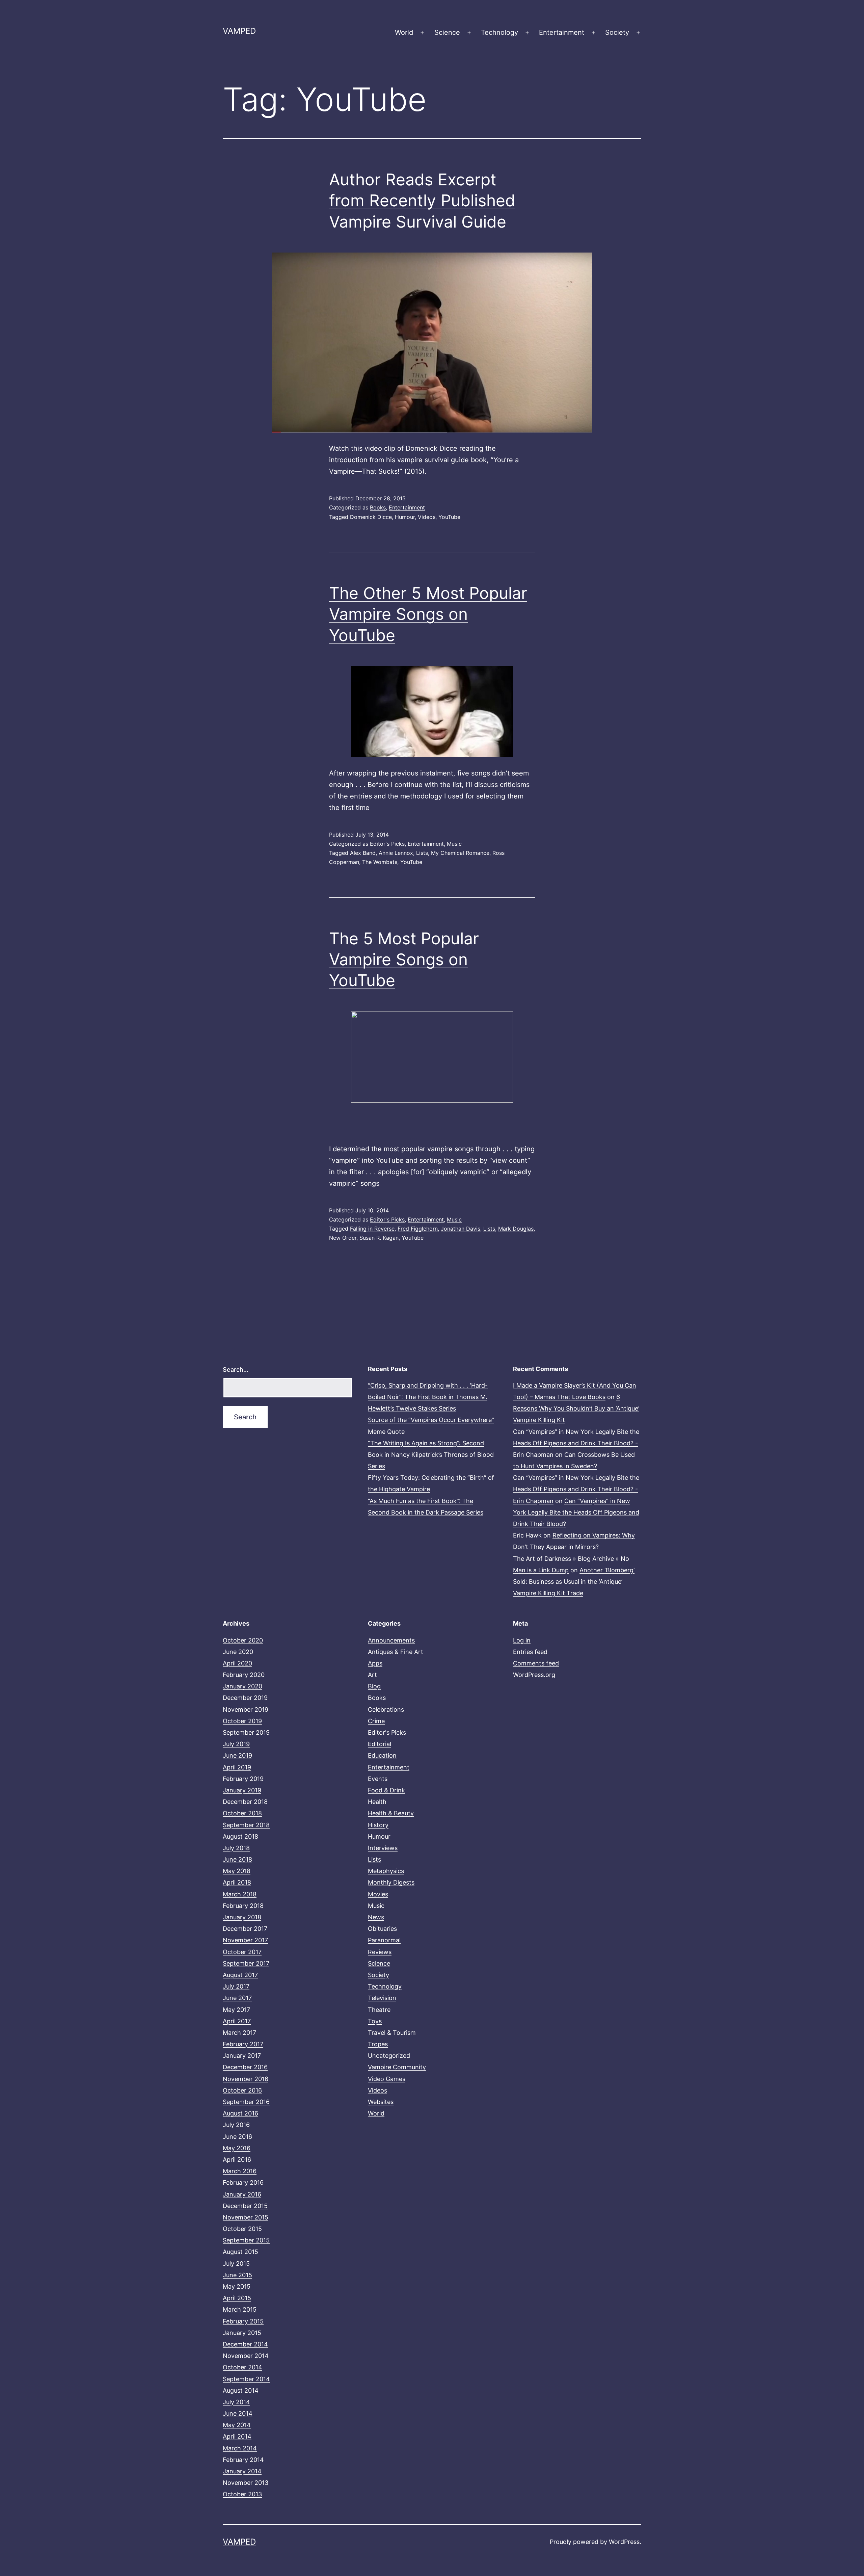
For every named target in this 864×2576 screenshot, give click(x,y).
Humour (405, 517)
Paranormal (384, 1940)
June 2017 (237, 1998)
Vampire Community (397, 2067)
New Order (343, 1238)
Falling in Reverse (372, 1229)
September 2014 (246, 2379)
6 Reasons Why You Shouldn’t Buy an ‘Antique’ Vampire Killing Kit (576, 1408)
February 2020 (244, 1675)
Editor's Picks (387, 844)
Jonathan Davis (461, 1229)
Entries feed (530, 1652)
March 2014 (240, 2448)
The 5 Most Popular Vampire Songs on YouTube (404, 960)
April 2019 (237, 1767)
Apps (375, 1663)
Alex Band (363, 853)
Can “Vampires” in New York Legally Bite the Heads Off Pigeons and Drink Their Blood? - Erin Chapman (576, 1443)
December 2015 (245, 2206)
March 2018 (240, 1894)
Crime (376, 1721)
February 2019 (243, 1779)
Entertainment (562, 32)
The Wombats (380, 862)
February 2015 (243, 2321)
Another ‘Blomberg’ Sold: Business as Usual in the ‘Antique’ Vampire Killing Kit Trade (574, 1582)
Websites (381, 2102)
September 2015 (246, 2240)
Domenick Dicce (371, 517)
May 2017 (236, 2010)
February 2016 (243, 2183)
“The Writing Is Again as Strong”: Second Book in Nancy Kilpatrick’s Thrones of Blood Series (431, 1455)
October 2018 (242, 1813)
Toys (375, 2021)
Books (378, 507)
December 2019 (245, 1698)
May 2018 (237, 1871)
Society (617, 32)
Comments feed (536, 1663)
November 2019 (246, 1710)
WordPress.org (534, 1675)
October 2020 (243, 1640)
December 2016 (245, 2067)
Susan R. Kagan (379, 1238)
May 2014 (237, 2425)
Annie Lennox (396, 853)
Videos (427, 517)
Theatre (379, 2010)
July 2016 (236, 2125)
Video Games (387, 2079)
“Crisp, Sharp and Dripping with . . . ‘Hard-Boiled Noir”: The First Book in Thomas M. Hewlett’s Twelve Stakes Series (428, 1397)
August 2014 (241, 2390)
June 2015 (237, 2275)
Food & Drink (386, 1790)
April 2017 (237, 2021)
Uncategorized (389, 2056)
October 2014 (242, 2367)
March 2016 (240, 2171)
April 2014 (237, 2436)
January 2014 (242, 2471)
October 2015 (242, 2229)
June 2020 (238, 1652)
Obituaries (382, 1929)
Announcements (391, 1640)
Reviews (380, 1952)
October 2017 (242, 1952)
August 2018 (240, 1836)
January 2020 (242, 1686)
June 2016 (237, 2137)
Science (447, 32)
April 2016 (237, 2160)
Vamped (239, 31)
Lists (422, 853)
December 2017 (245, 1929)
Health (377, 1802)
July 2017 (236, 1986)
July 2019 (236, 1744)
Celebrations (386, 1710)
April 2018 (237, 1882)
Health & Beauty (391, 1813)
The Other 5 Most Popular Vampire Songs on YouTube (428, 614)
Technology (500, 32)
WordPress (624, 2542)
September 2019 (246, 1732)
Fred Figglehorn (418, 1229)
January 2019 (242, 1790)
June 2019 (237, 1755)
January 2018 (242, 1917)
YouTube (449, 517)
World (404, 32)
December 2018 (245, 1802)
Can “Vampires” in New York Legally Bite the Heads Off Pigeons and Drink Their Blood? (576, 1512)
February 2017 (243, 2044)
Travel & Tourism (392, 2033)
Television (382, 1998)
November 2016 (246, 2079)
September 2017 (246, 1963)
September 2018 (246, 1825)
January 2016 (242, 2194)
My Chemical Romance (460, 853)
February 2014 (243, 2460)
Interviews (383, 1848)
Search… (236, 1370)
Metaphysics (386, 1871)
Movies (378, 1894)
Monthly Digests (391, 1882)
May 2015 (237, 2286)
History (378, 1825)
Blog (374, 1686)
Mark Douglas (516, 1229)
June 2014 (238, 2413)
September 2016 (246, 2102)
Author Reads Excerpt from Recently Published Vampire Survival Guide (422, 201)
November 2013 (246, 2483)
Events (378, 1779)
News (376, 1917)
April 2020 (237, 1663)
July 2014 (236, 2402)
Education (382, 1755)
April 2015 (237, 2298)
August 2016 (240, 2113)
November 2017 (245, 1940)
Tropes (378, 2044)
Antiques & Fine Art (396, 1652)
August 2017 (240, 1975)
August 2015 (240, 2252)
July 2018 (236, 1848)
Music (454, 844)
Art (372, 1675)
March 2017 (239, 2033)
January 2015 (242, 2333)
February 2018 (243, 1906)
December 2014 (245, 2344)
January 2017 (242, 2056)
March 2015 (240, 2309)
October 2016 (242, 2090)
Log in (522, 1640)
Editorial (380, 1744)
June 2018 (237, 1859)
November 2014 (246, 2356)
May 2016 (237, 2148)
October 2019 (242, 1721)
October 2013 (242, 2494)
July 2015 (236, 2264)
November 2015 (246, 2217)
